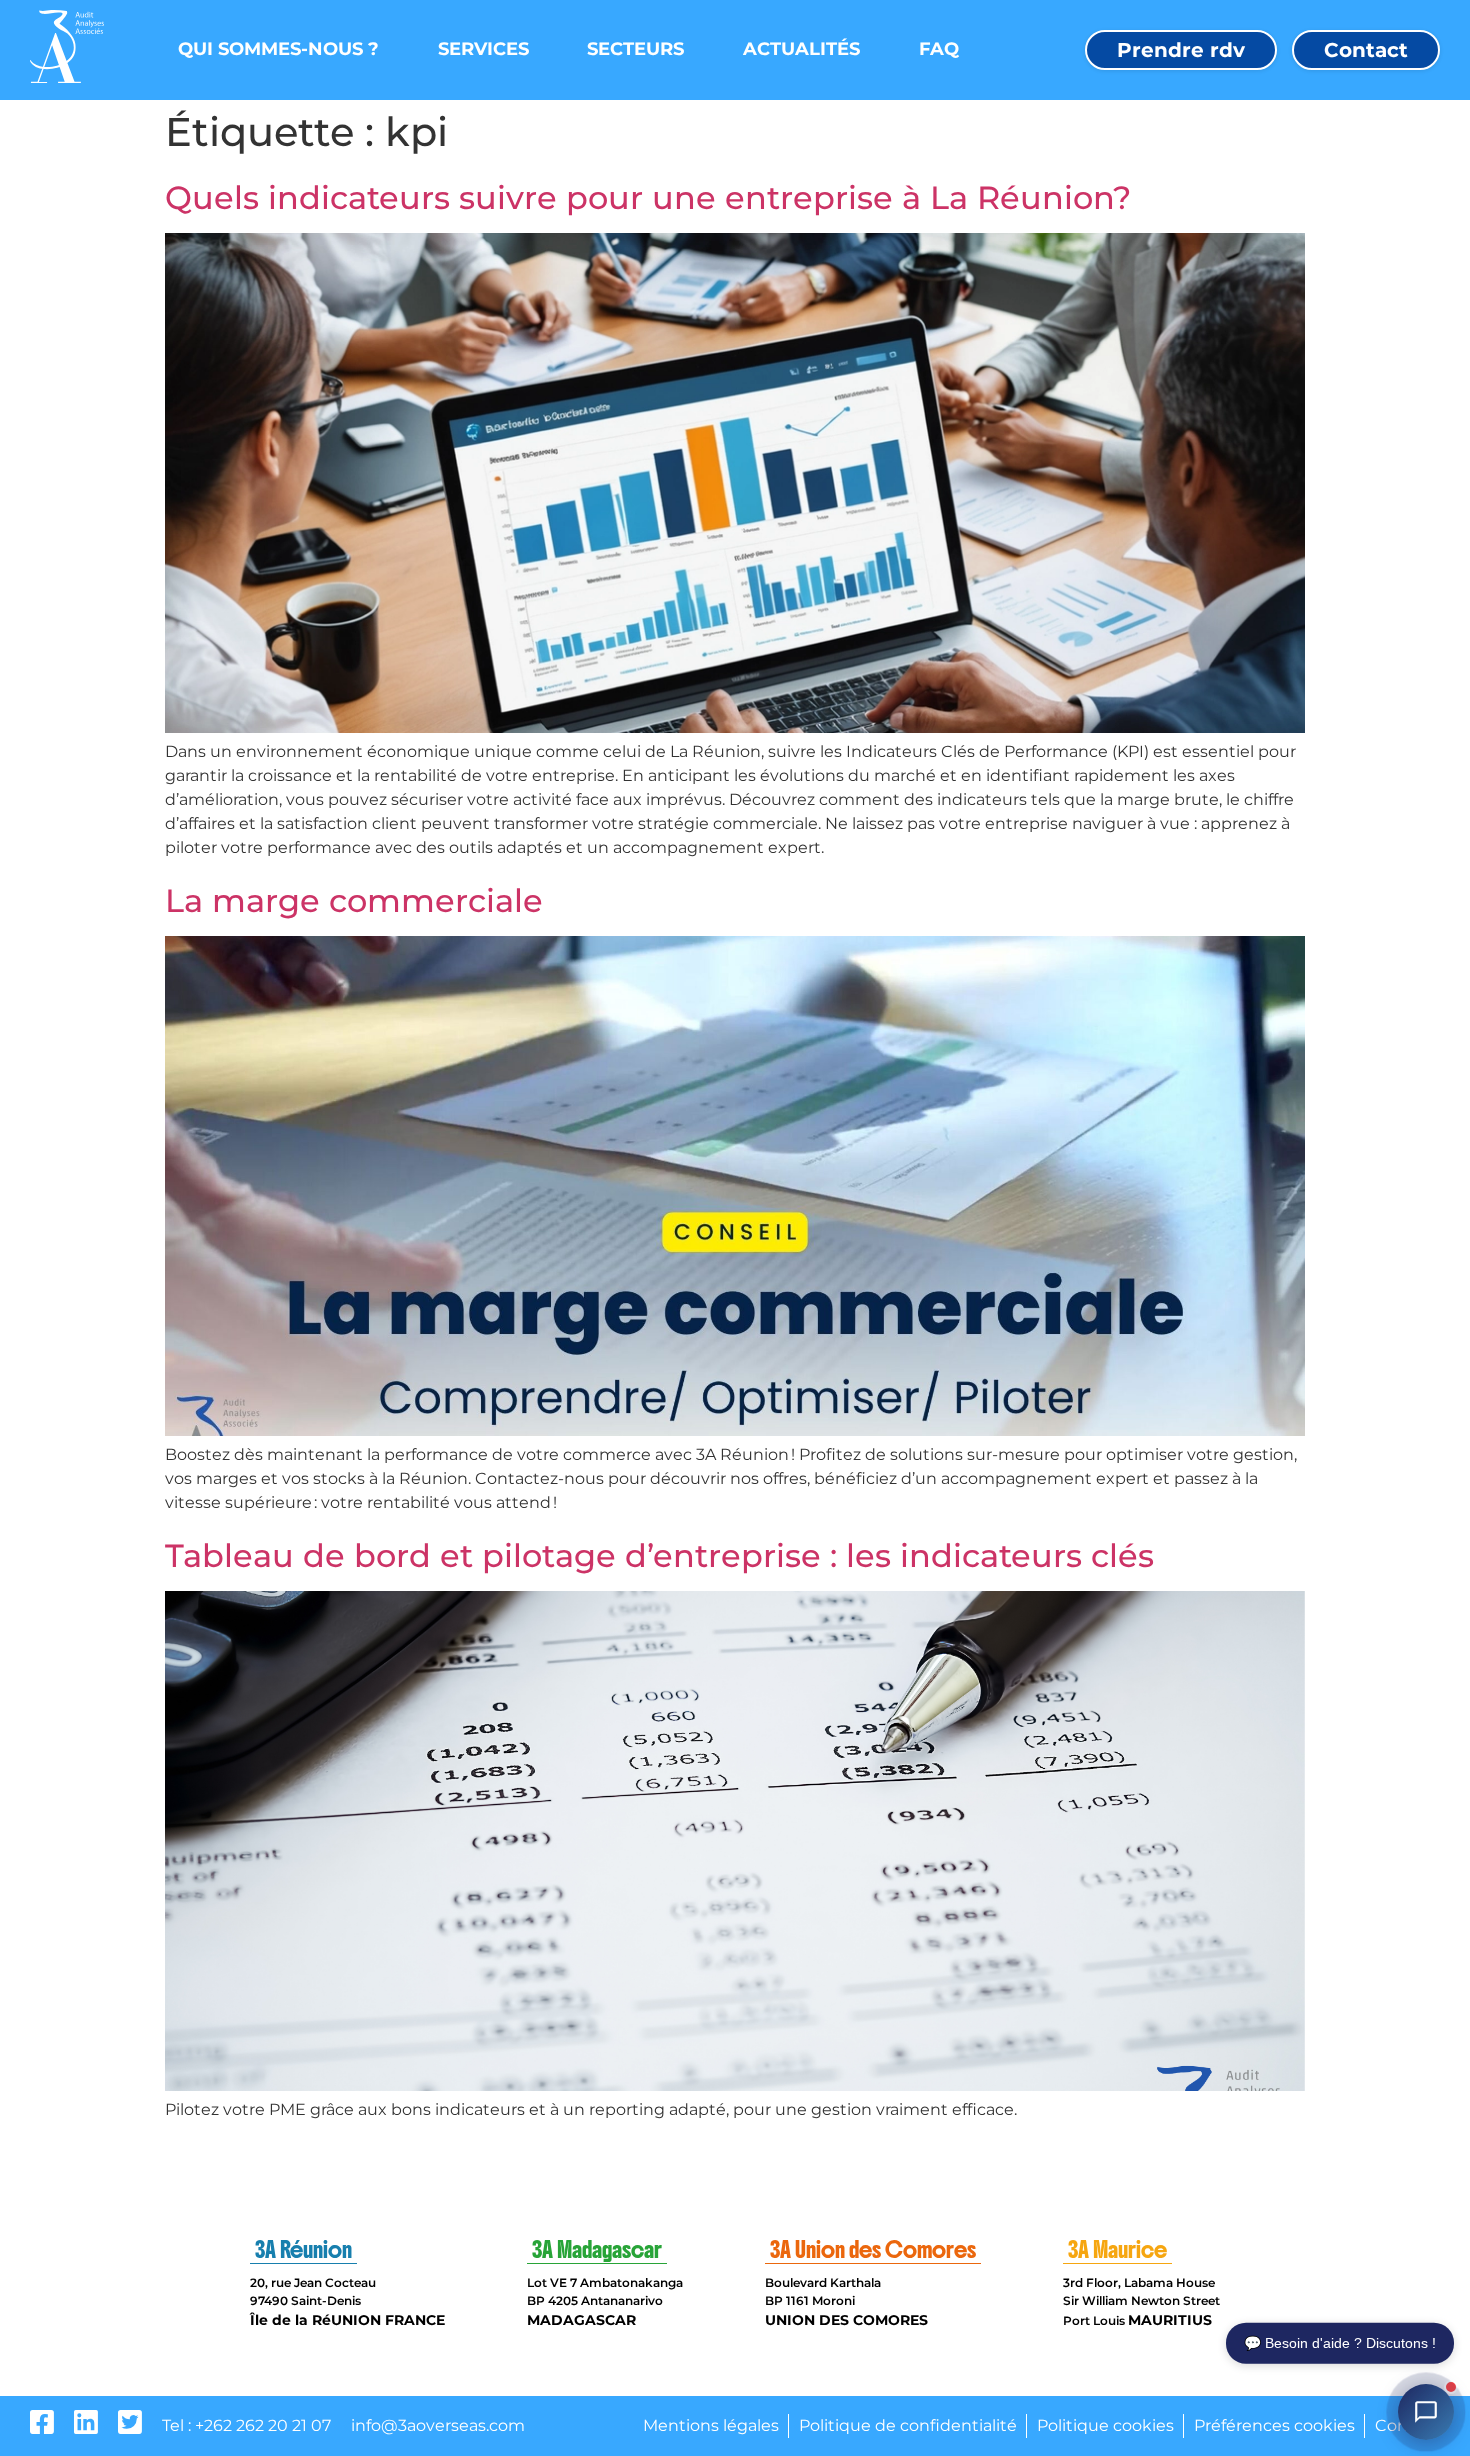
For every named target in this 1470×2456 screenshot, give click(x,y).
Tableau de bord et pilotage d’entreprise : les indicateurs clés (659, 1555)
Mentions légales (711, 2425)
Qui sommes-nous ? (278, 49)
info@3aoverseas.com (438, 2425)
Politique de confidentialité (908, 2425)
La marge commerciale (354, 900)
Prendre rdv (1181, 50)
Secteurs (635, 49)
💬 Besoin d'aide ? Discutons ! (1340, 2345)
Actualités (801, 49)
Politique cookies (1105, 2425)
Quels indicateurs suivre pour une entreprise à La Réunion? (648, 197)
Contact (1366, 50)
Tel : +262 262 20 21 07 (246, 2425)
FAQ (939, 49)
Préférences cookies (1274, 2425)
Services (483, 49)
